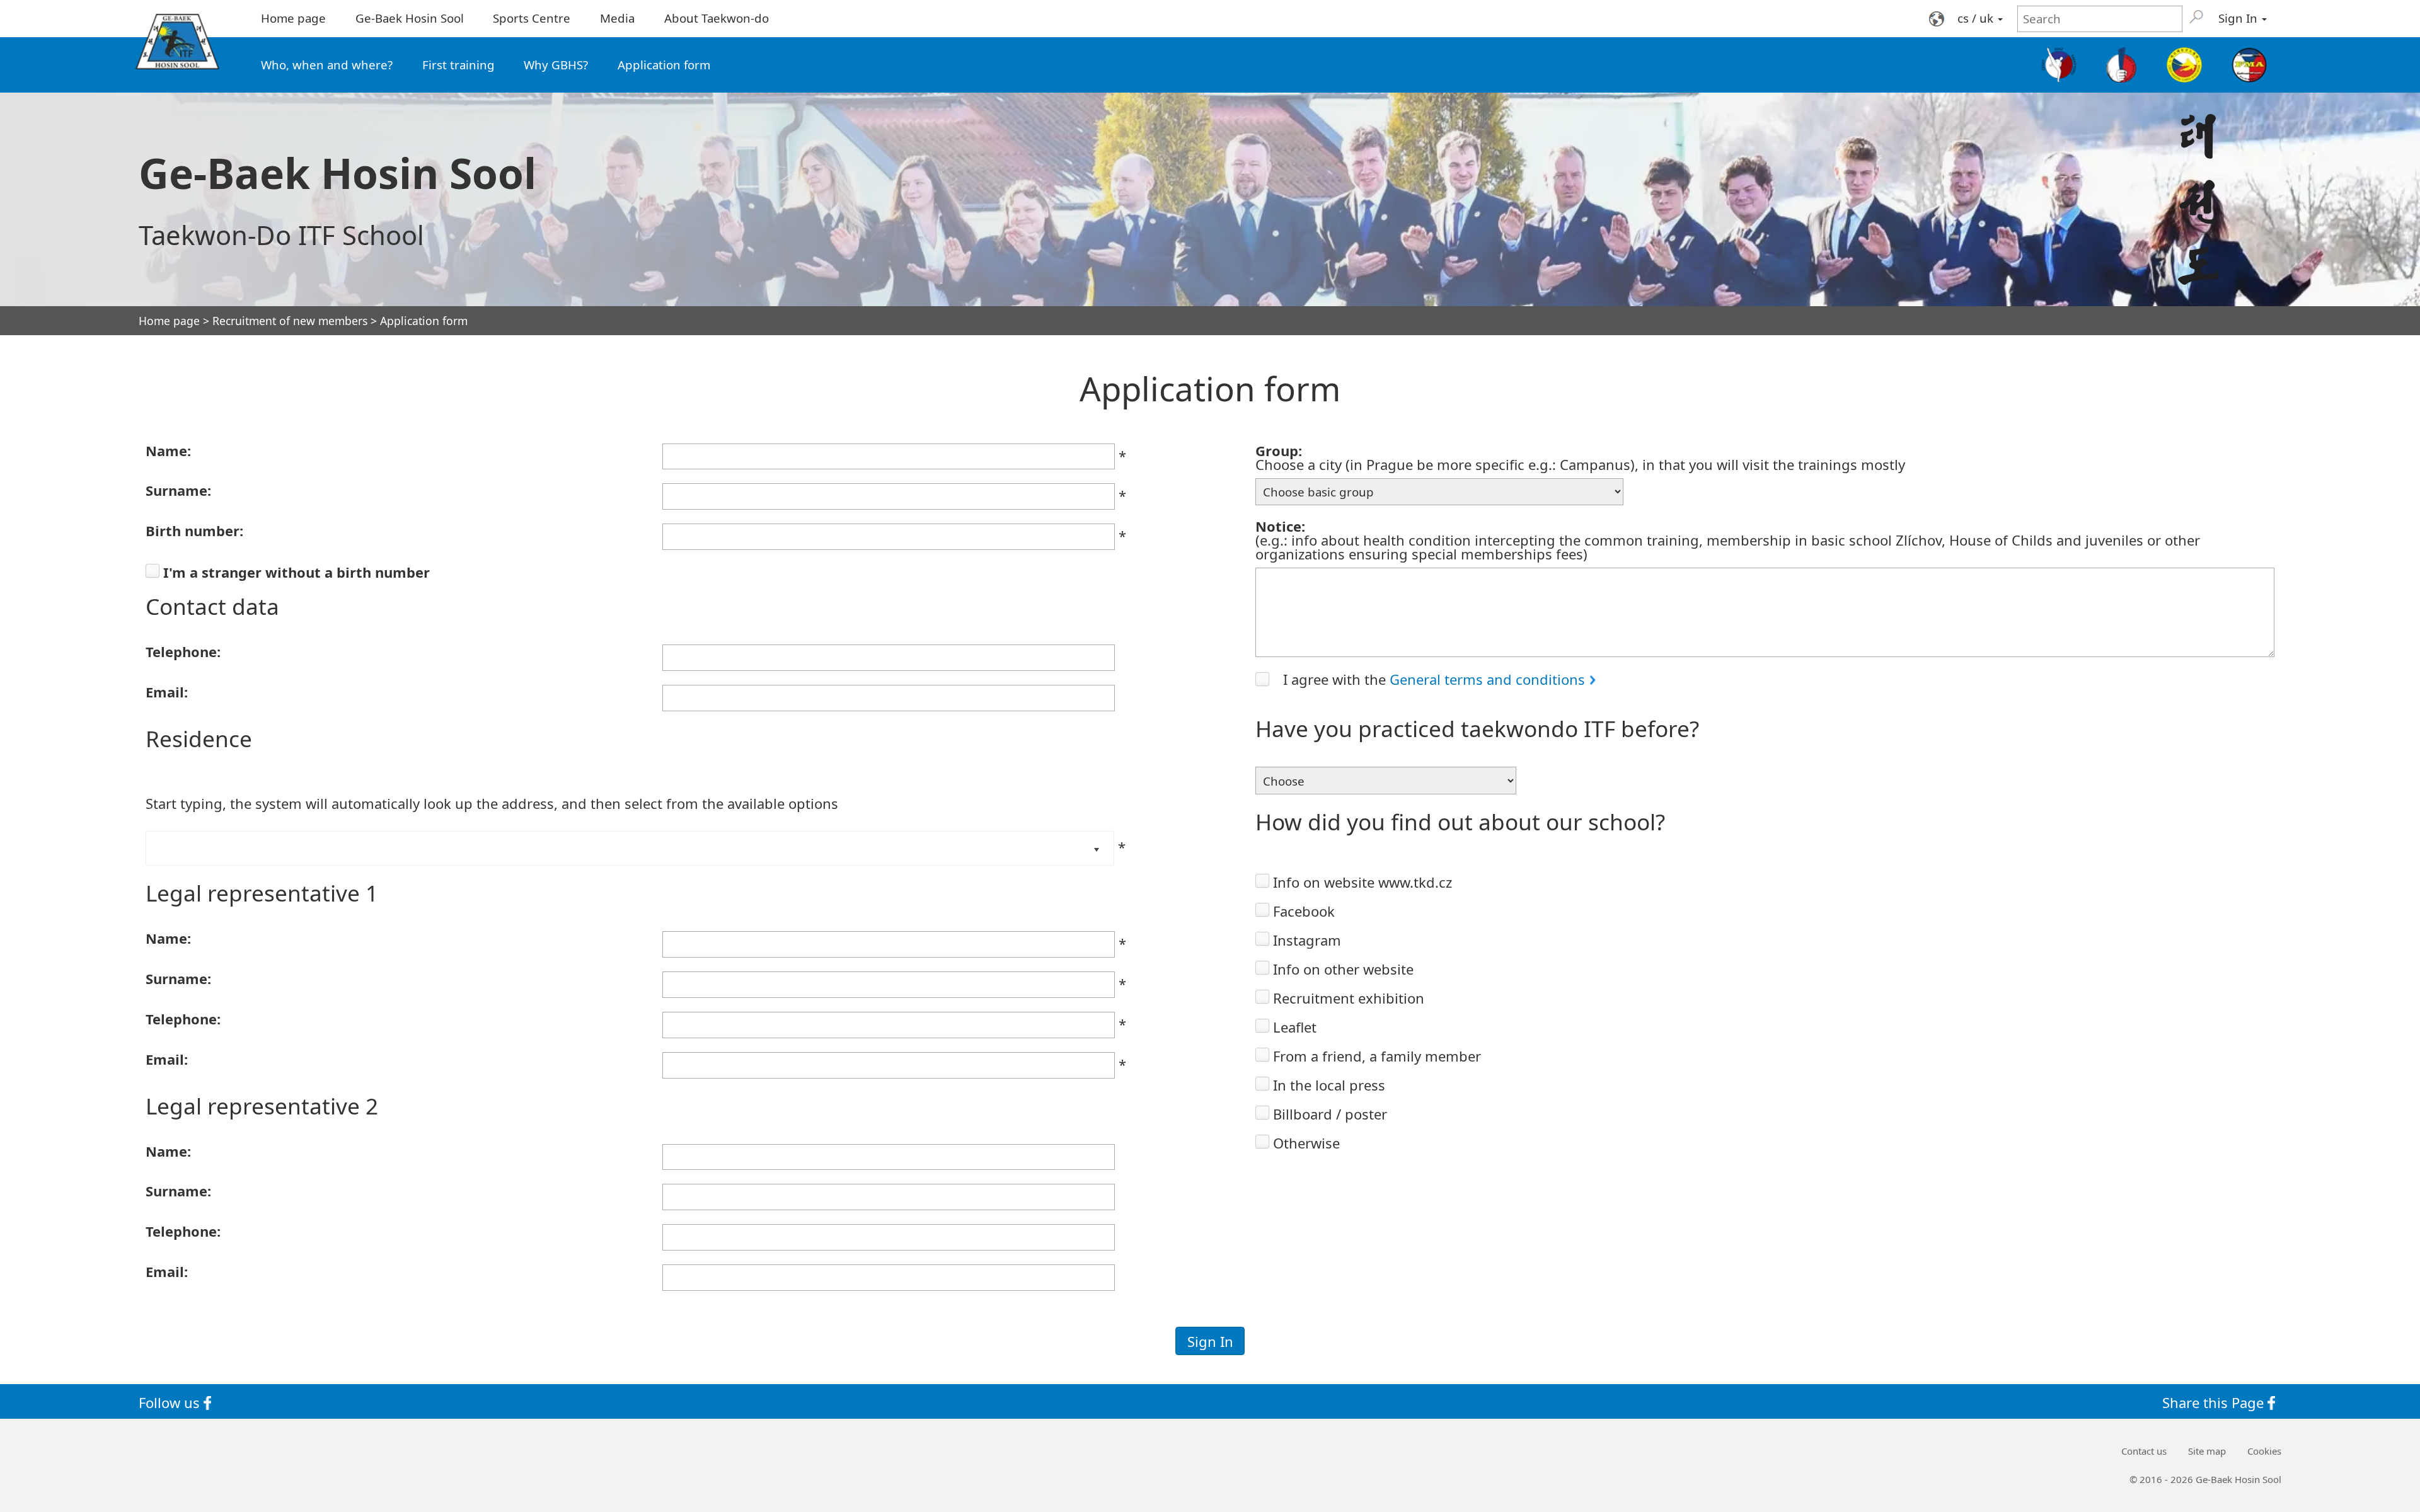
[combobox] (566, 848)
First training (458, 65)
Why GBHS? (556, 65)
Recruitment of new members (290, 321)
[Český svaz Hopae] (2122, 65)
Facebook (1304, 911)
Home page (293, 18)
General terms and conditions (1487, 679)
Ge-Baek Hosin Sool (410, 18)
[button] (1096, 848)
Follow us (171, 1402)
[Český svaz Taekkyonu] (2059, 65)
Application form (664, 65)
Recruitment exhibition (1349, 998)
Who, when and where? (327, 65)
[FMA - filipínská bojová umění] (2249, 65)
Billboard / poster (1330, 1114)
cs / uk (1977, 18)
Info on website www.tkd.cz (1363, 882)
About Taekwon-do (717, 18)
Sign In (2239, 18)
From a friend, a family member (1377, 1056)
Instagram (1307, 940)
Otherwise (1306, 1143)
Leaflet (1295, 1027)
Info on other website (1343, 969)
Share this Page (2215, 1402)
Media (617, 18)
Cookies (2264, 1451)
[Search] (2196, 16)
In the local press (1329, 1085)
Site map (2207, 1451)
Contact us (2144, 1451)
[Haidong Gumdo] (2184, 65)
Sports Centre (532, 18)
